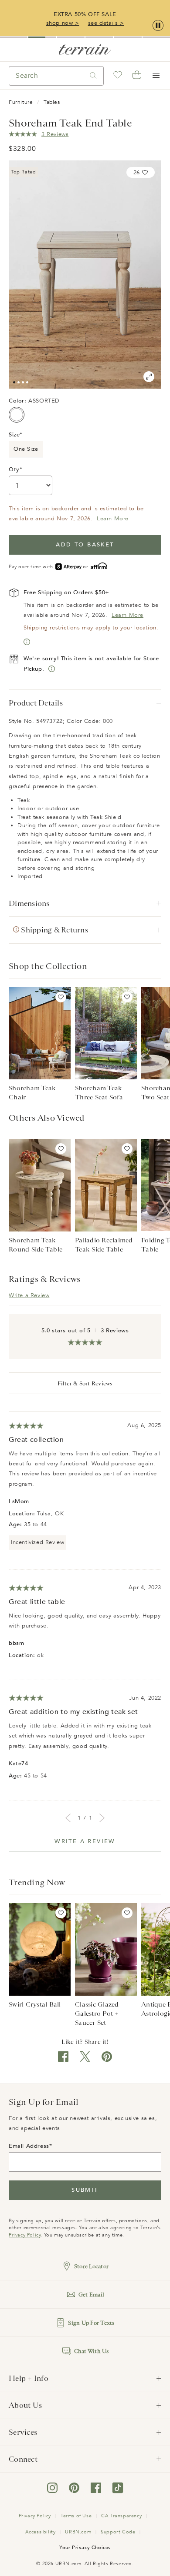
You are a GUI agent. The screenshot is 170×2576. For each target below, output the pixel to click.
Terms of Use (76, 2516)
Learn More (113, 519)
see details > (106, 23)
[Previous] (68, 1818)
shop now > (63, 23)
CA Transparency (121, 2516)
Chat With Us (92, 2351)
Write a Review (29, 1295)
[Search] (93, 76)
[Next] (102, 1818)
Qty (14, 469)
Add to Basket (85, 545)
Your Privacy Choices (85, 2548)
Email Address (29, 2146)
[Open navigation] (156, 76)
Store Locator (91, 2266)
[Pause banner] (158, 26)
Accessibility (41, 2532)
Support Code (118, 2532)
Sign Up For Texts (91, 2323)
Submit (85, 2190)
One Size (26, 449)
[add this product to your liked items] (61, 997)
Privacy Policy (25, 2235)
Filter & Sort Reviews (85, 1383)
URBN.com (78, 2532)
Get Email (91, 2295)
